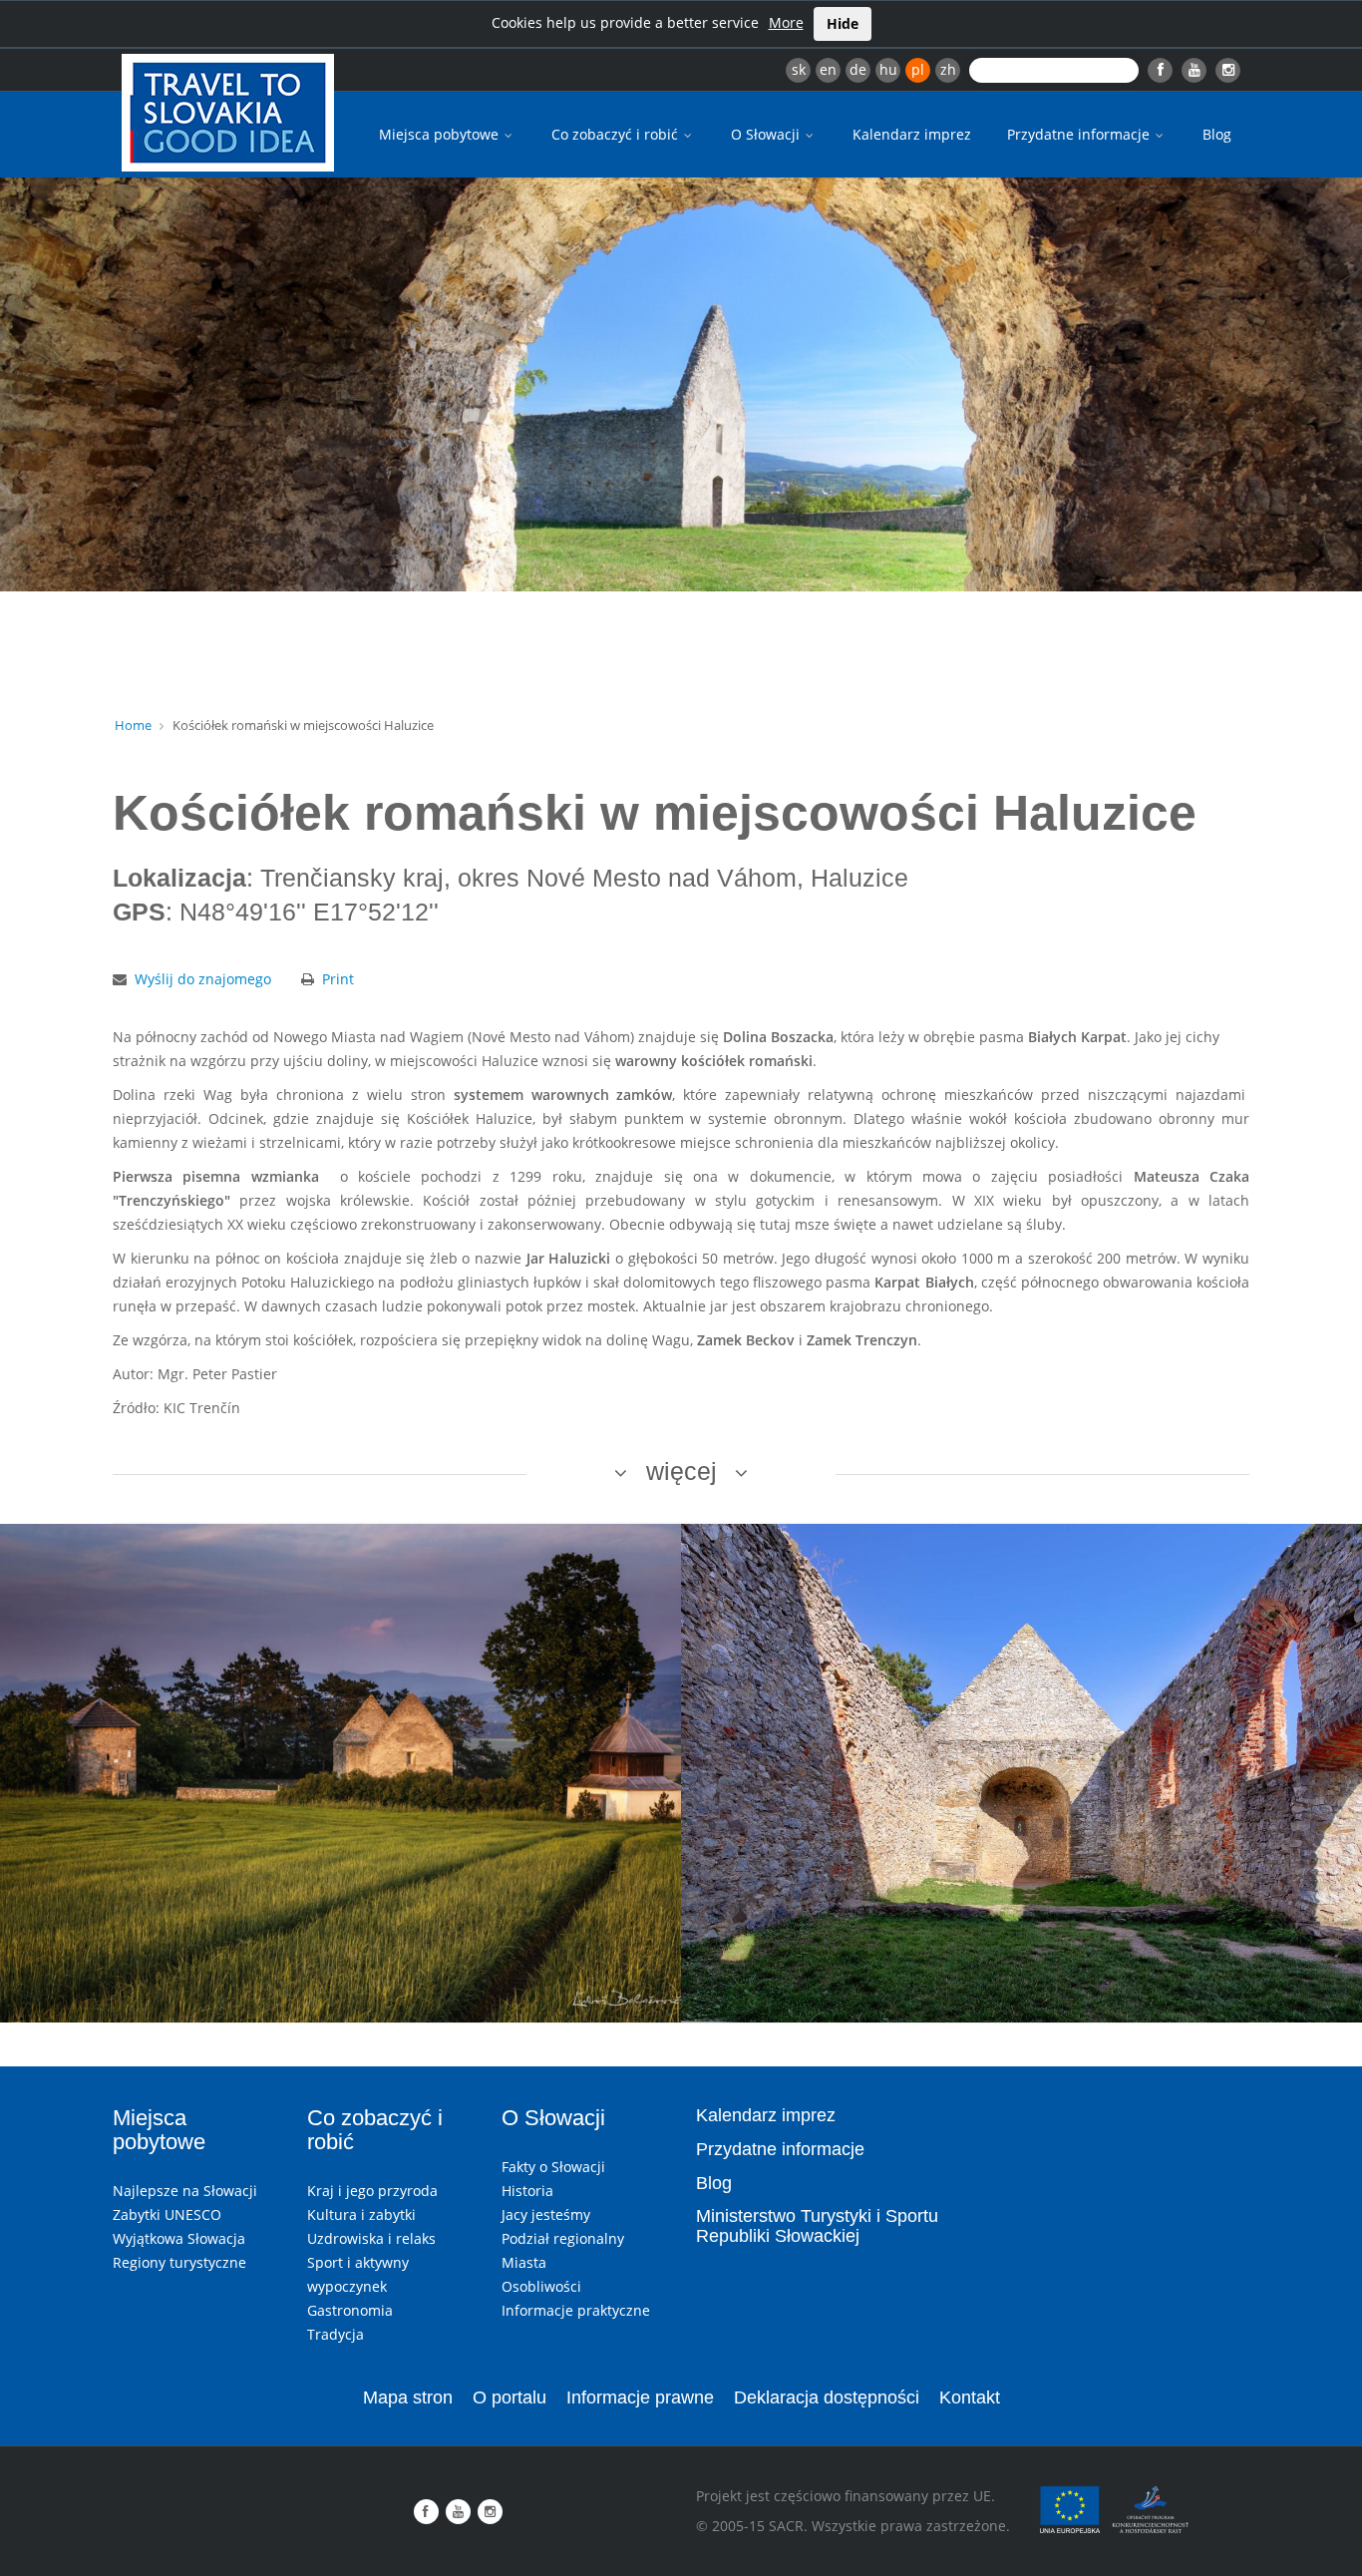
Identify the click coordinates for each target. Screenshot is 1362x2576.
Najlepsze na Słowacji (185, 2191)
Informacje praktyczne (576, 2310)
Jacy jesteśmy (546, 2214)
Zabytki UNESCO (167, 2214)
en (828, 69)
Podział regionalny (563, 2238)
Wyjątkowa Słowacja (179, 2238)
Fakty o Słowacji (553, 2167)
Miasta (524, 2262)
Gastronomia (350, 2310)
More (786, 22)
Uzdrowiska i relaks (371, 2238)
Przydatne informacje (1080, 134)
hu (888, 69)
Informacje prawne (640, 2397)
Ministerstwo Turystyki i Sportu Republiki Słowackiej (817, 2226)
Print (338, 979)
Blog (1217, 134)
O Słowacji (767, 134)
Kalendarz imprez (912, 134)
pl (918, 69)
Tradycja (336, 2334)
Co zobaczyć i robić (617, 134)
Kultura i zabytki (361, 2214)
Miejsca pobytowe (441, 134)
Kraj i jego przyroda (372, 2191)
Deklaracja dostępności (827, 2397)
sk (799, 69)
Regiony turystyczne (179, 2262)
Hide (843, 23)
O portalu (510, 2397)
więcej (681, 1471)
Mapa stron (408, 2397)
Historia (527, 2191)
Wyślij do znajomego (203, 979)
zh (948, 69)
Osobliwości (541, 2286)
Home (133, 725)
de (858, 69)
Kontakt (970, 2397)
